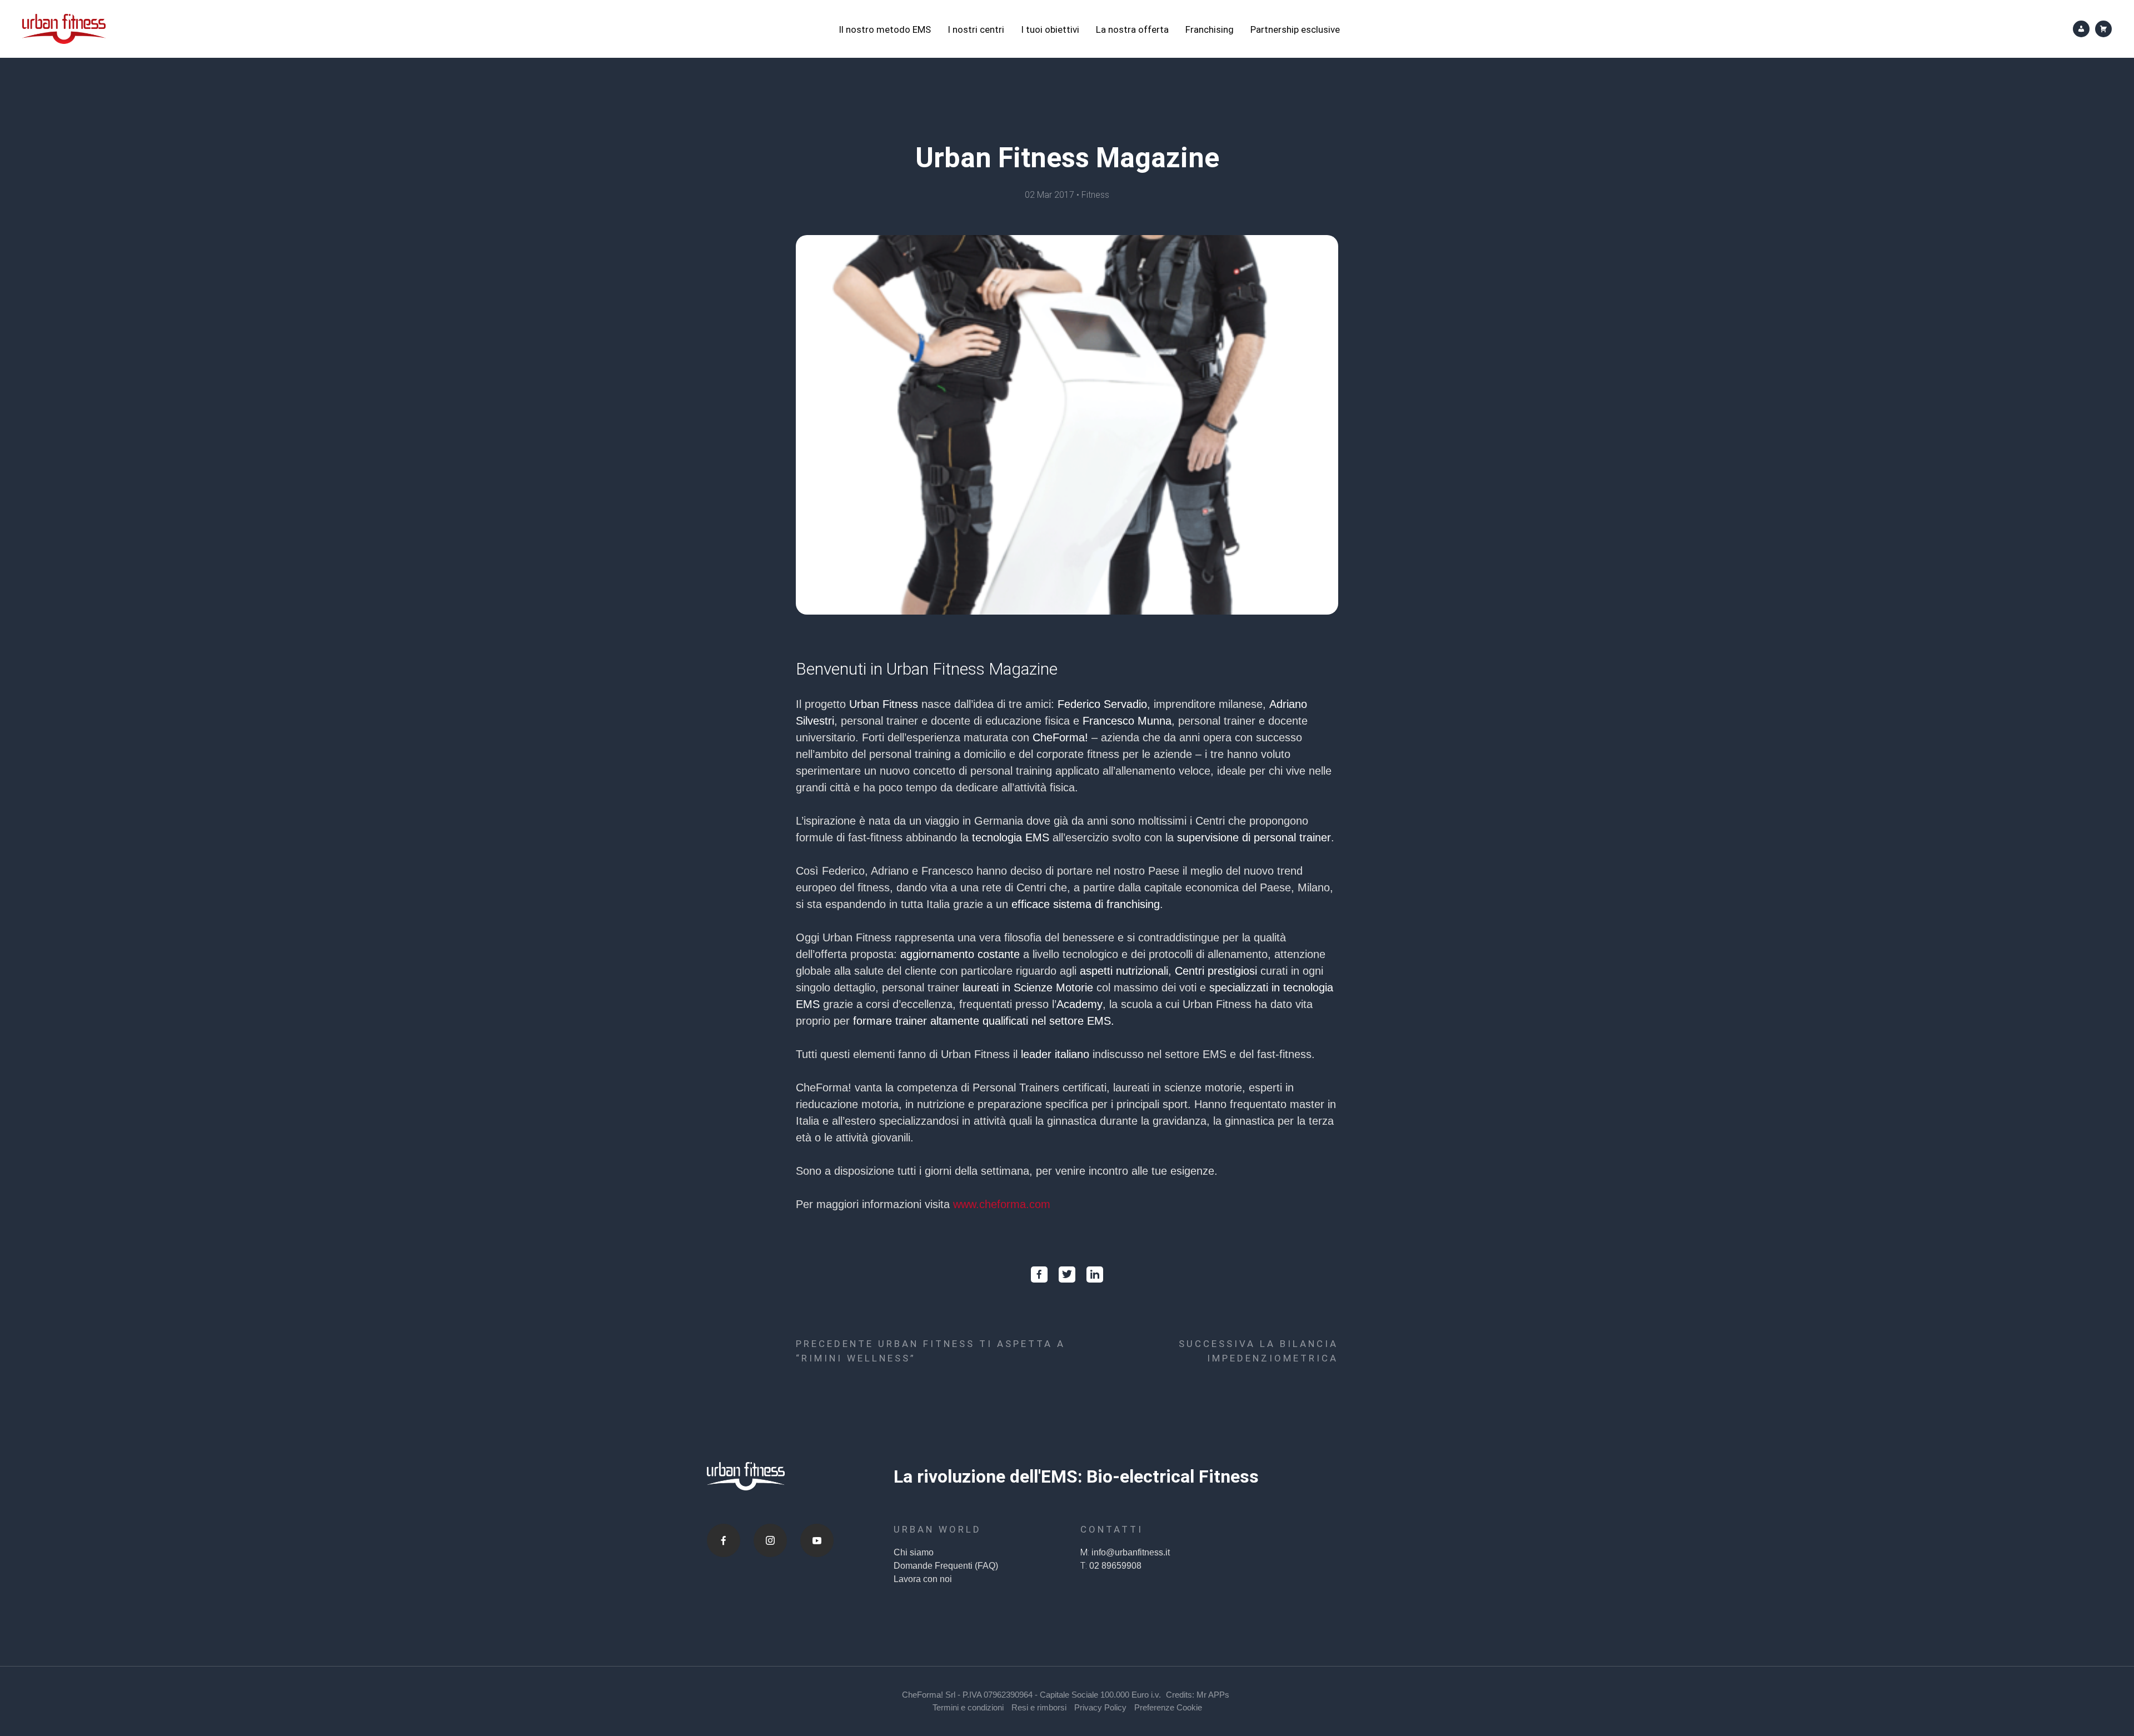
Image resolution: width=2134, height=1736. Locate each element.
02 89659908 (1115, 1566)
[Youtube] (817, 1540)
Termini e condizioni (968, 1707)
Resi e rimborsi (1039, 1707)
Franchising (1210, 29)
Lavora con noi (923, 1579)
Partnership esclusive (1295, 29)
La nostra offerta (1132, 29)
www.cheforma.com (1002, 1204)
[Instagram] (770, 1540)
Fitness (1095, 195)
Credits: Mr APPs (1198, 1695)
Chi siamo (914, 1552)
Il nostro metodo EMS (885, 29)
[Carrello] (2103, 29)
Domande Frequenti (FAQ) (946, 1566)
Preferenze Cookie (1168, 1707)
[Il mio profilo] (2081, 29)
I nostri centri (976, 29)
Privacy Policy (1100, 1707)
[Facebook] (724, 1540)
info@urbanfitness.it (1131, 1552)
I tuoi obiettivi (1050, 29)
